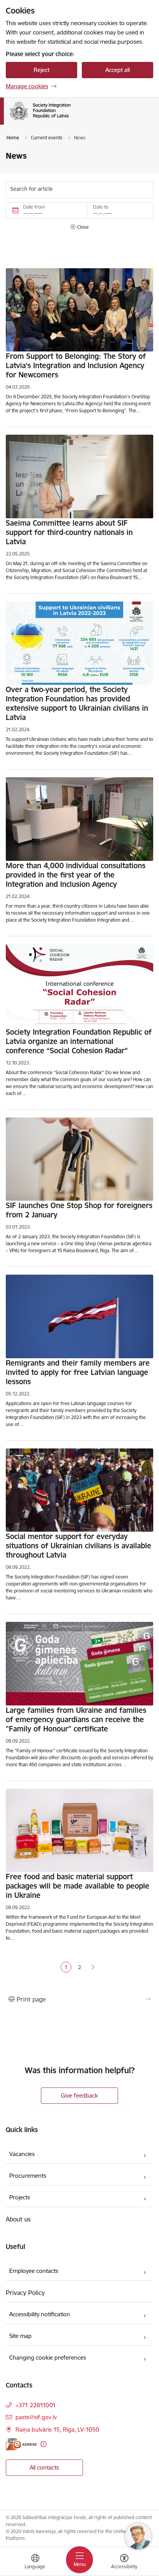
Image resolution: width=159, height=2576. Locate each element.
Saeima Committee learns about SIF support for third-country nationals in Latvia (69, 532)
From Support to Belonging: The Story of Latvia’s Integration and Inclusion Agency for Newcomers (76, 365)
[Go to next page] (93, 1968)
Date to (101, 207)
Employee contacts (34, 2271)
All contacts (44, 2467)
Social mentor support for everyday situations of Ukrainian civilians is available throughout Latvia (79, 1546)
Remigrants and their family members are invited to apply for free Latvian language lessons (78, 1372)
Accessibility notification (40, 2314)
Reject (41, 70)
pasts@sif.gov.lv (36, 2417)
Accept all (118, 70)
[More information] (43, 2444)
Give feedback (79, 2095)
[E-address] (21, 2444)
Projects (20, 2197)
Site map (20, 2336)
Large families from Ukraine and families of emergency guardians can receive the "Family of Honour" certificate (76, 1719)
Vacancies (22, 2154)
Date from (34, 207)
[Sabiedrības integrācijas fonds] (71, 120)
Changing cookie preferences (48, 2357)
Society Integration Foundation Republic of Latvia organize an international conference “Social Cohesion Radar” (79, 1041)
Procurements (28, 2176)
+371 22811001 (36, 2405)
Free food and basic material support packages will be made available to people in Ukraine (78, 1886)
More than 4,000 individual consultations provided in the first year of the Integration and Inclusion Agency (76, 875)
